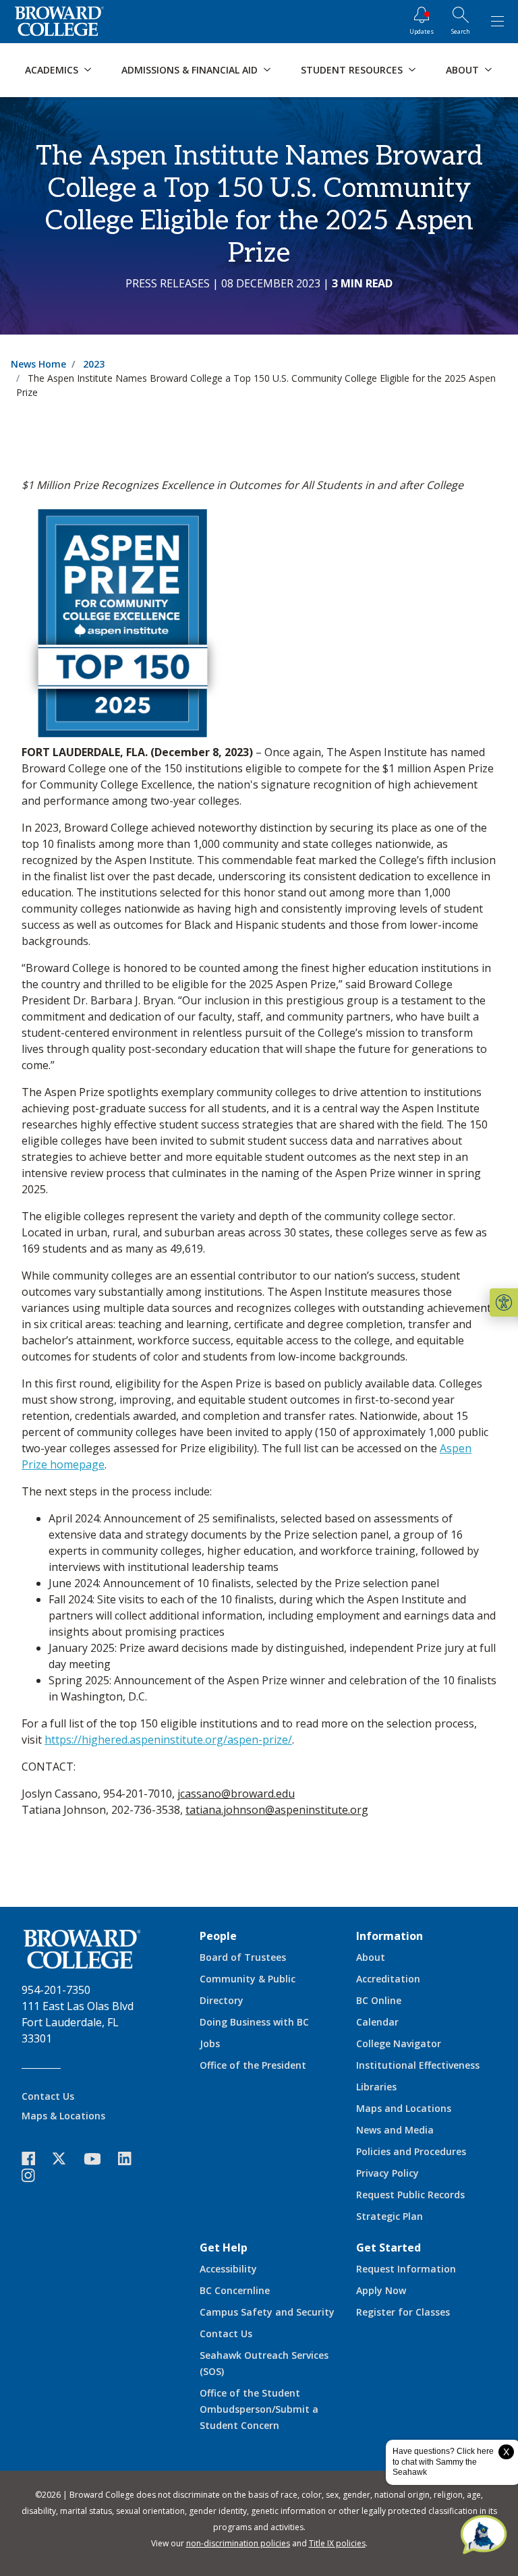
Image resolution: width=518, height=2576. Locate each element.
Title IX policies (337, 2543)
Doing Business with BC (254, 2022)
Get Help (224, 2248)
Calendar (377, 2022)
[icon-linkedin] (132, 2159)
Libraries (376, 2087)
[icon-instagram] (35, 2176)
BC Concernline (235, 2290)
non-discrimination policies (238, 2543)
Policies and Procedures (411, 2151)
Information (390, 1936)
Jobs (210, 2043)
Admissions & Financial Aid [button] (190, 70)
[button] (504, 1303)
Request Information (406, 2269)
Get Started (388, 2248)
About (371, 1957)
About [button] (462, 70)
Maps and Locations (404, 2108)
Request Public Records (410, 2195)
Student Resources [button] (352, 70)
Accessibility (228, 2269)
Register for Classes (403, 2312)
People (218, 1936)
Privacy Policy (387, 2173)
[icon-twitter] (66, 2159)
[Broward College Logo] (59, 22)
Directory (222, 2000)
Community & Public (248, 1979)
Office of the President (253, 2065)
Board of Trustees (243, 1957)
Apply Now (381, 2290)
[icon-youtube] (99, 2158)
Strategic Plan (390, 2216)
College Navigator (399, 2043)
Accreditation (388, 1979)
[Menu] (497, 22)
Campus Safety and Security (267, 2312)
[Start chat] (484, 2536)
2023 (94, 364)
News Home (38, 364)
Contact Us (48, 2096)
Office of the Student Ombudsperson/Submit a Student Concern (259, 2409)
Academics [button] (52, 70)
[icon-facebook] (35, 2159)
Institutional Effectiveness (418, 2065)
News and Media (395, 2130)
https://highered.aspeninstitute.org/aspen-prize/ (168, 1740)
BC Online (379, 2000)
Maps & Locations (63, 2116)
